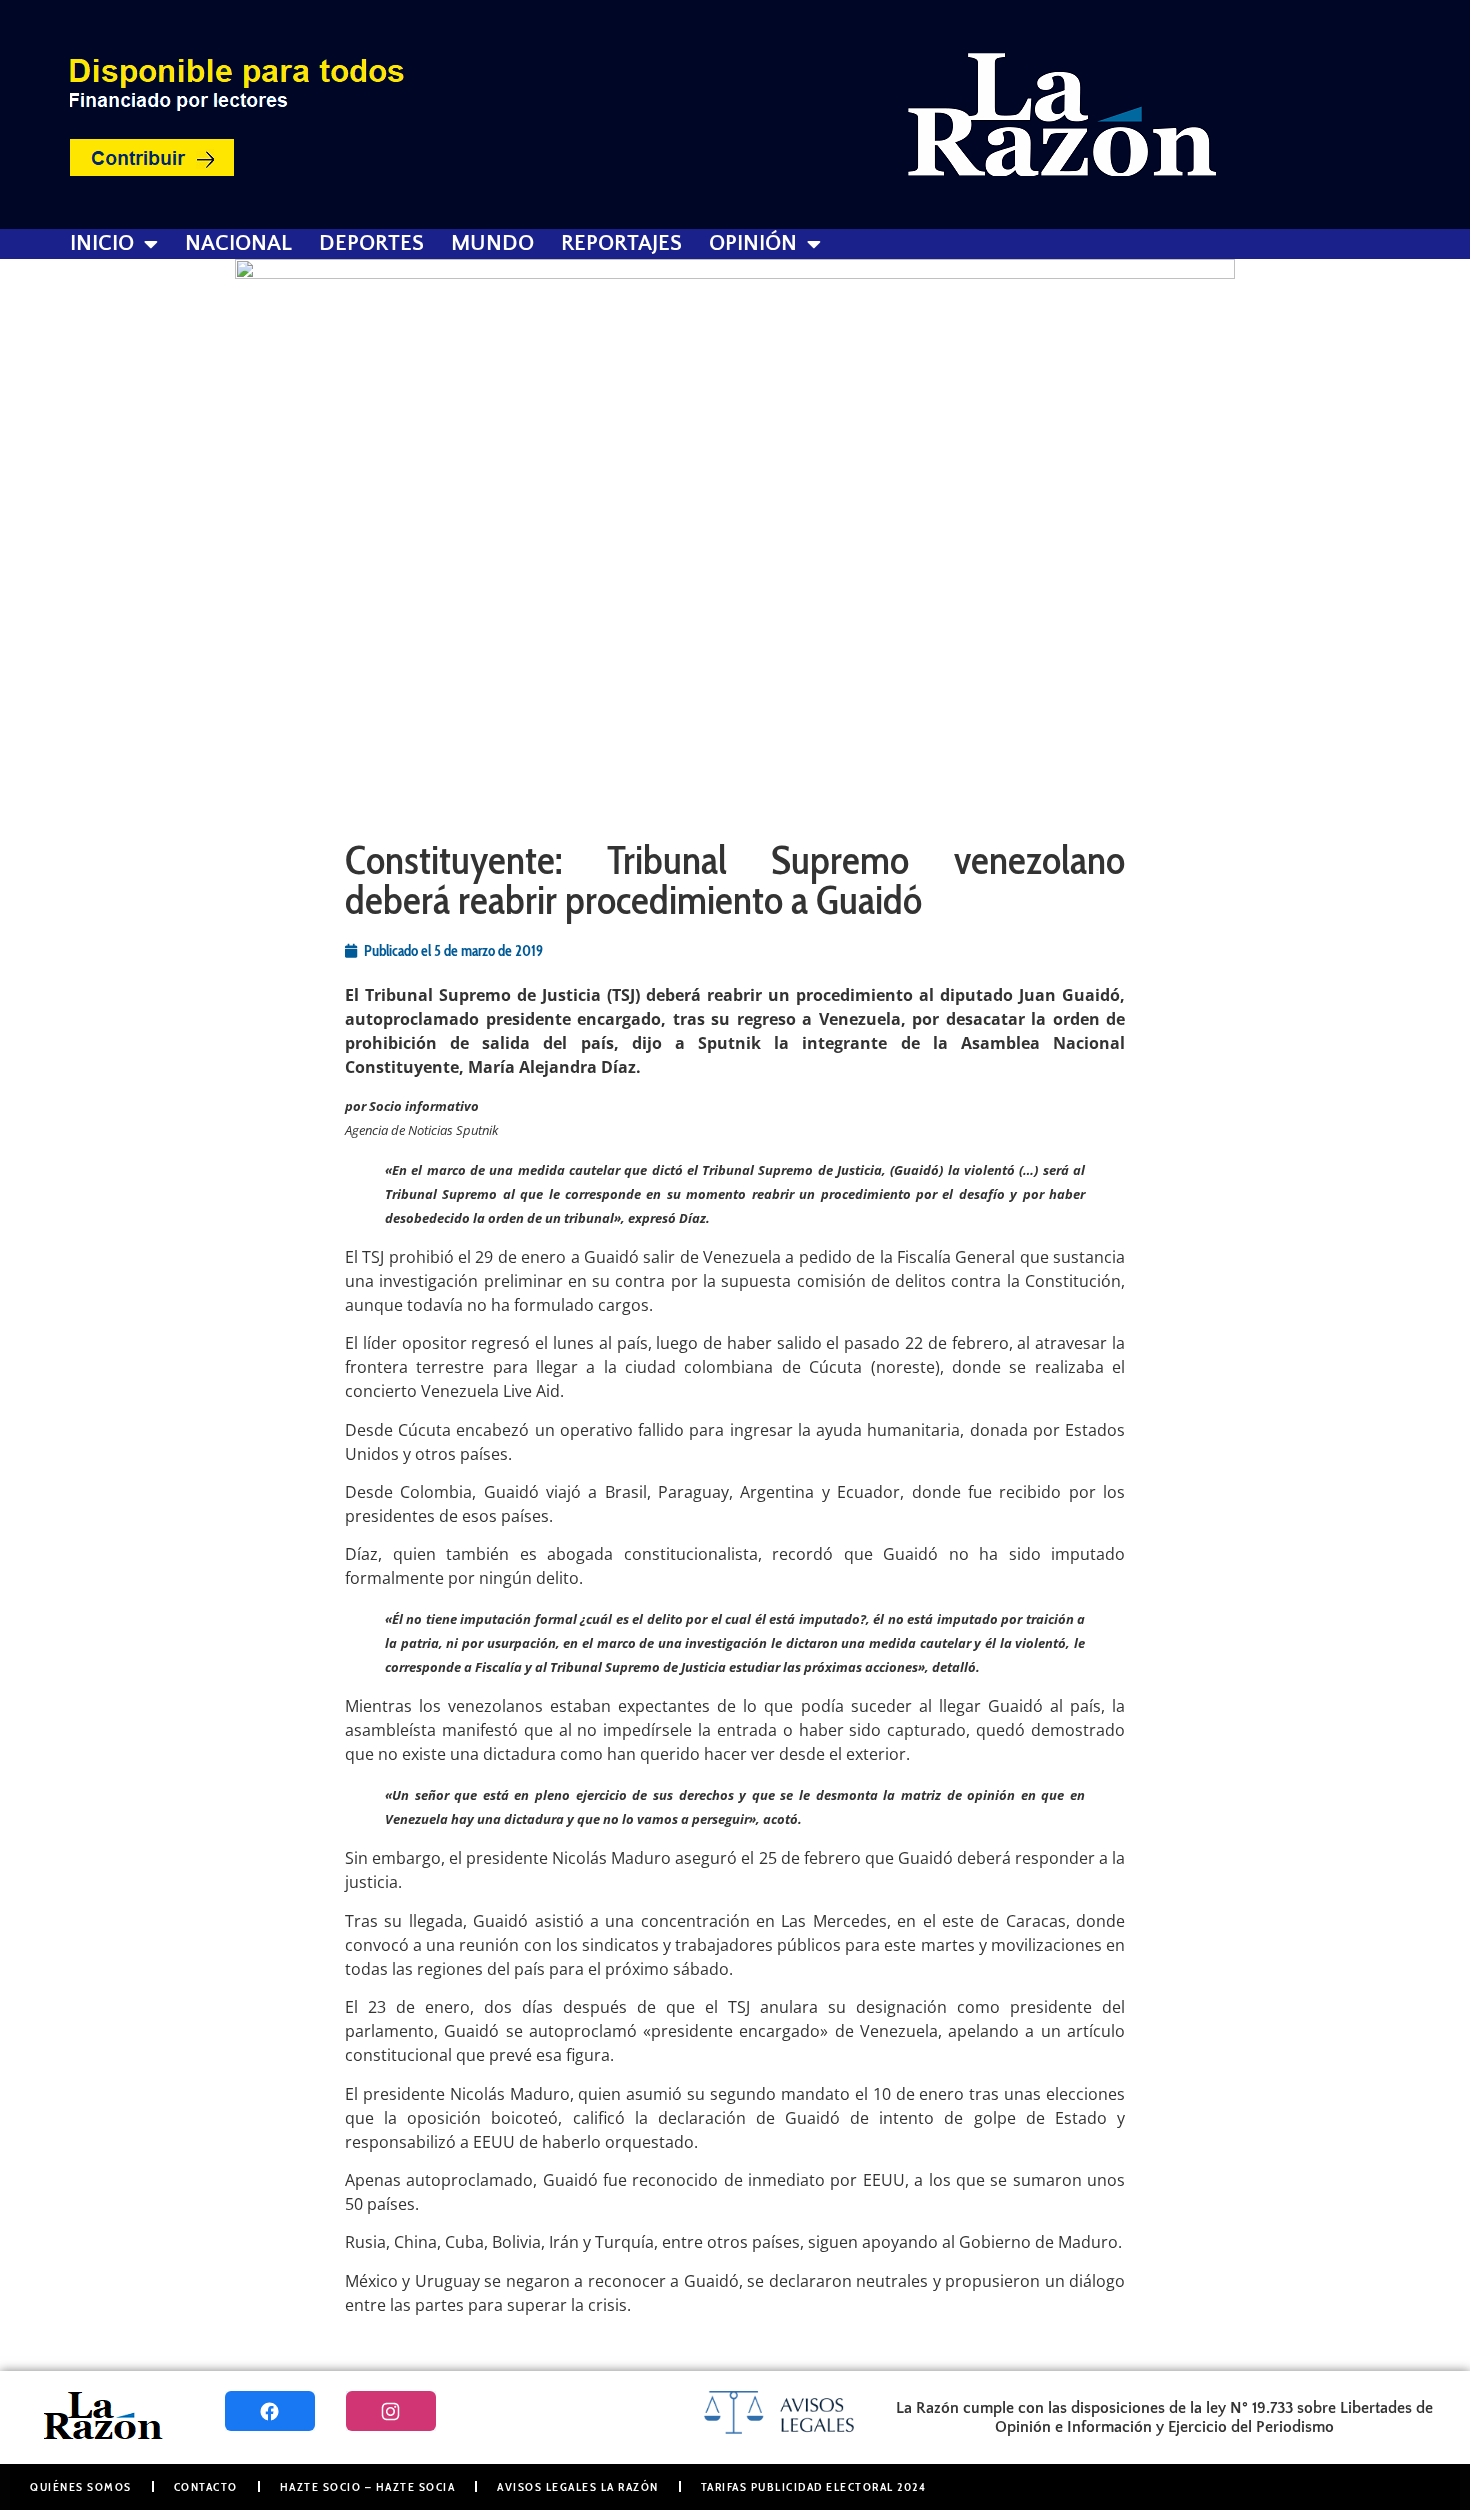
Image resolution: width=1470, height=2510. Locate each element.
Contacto (206, 2486)
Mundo (492, 244)
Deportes (371, 244)
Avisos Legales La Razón (578, 2486)
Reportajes (621, 244)
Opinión (753, 244)
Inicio (102, 244)
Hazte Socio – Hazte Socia (368, 2486)
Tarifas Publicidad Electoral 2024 (814, 2486)
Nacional (238, 244)
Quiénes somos (81, 2486)
